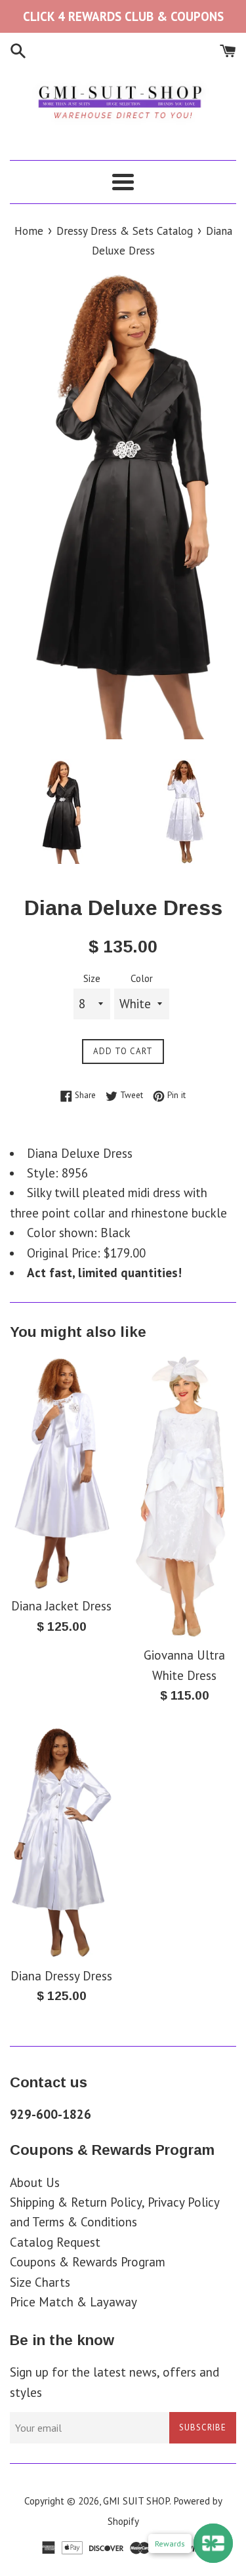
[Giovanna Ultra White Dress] (185, 1497)
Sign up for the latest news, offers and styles (114, 2382)
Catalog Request (55, 2242)
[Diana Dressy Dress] (62, 1842)
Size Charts (40, 2282)
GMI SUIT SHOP (136, 2501)
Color (142, 978)
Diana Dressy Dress (61, 1976)
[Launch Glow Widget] (213, 2543)
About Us (35, 2182)
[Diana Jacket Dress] (62, 1472)
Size (92, 978)
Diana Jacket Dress (61, 1606)
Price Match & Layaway (73, 2302)
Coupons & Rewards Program (88, 2262)
